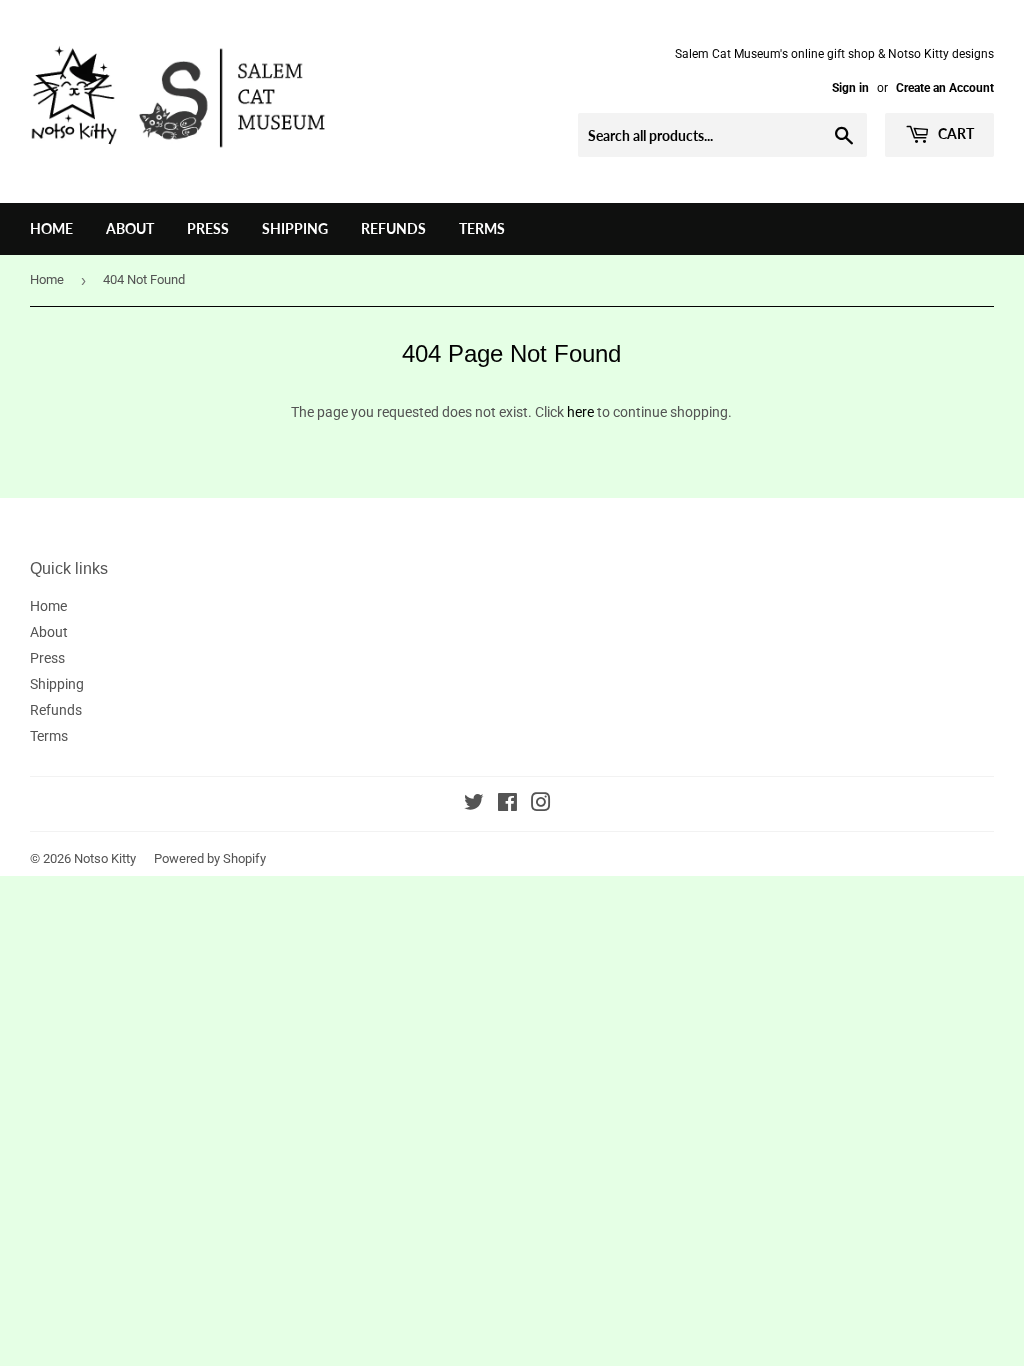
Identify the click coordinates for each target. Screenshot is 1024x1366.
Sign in (850, 88)
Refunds (393, 228)
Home (51, 228)
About (130, 228)
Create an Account (945, 88)
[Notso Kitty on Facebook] (507, 805)
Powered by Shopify (210, 858)
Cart (954, 133)
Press (208, 228)
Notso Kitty (105, 858)
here (580, 412)
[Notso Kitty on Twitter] (474, 805)
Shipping (295, 228)
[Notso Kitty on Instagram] (541, 805)
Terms (482, 228)
